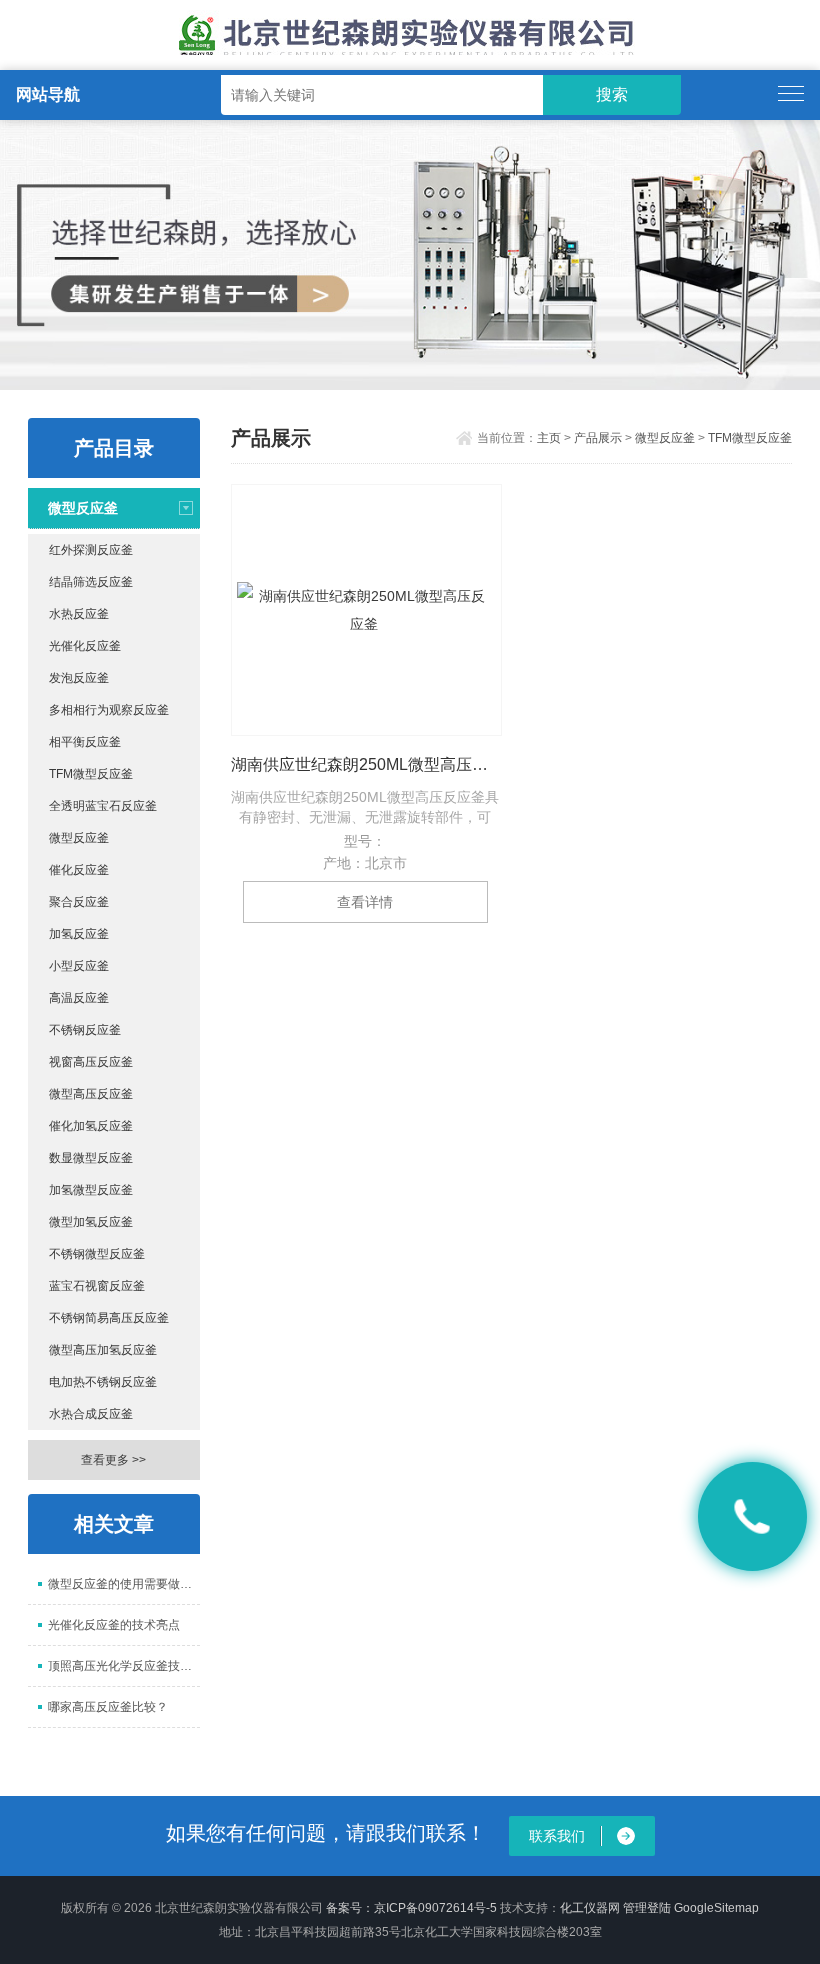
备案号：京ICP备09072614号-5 (411, 1908)
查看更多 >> (113, 1460)
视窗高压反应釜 (91, 1062)
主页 (549, 438)
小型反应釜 (79, 966)
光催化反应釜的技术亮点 (114, 1625)
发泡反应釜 (79, 678)
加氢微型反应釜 (91, 1190)
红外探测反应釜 (91, 550)
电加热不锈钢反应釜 (103, 1382)
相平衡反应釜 (85, 742)
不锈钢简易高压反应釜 (109, 1318)
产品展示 (598, 438)
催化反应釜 (79, 870)
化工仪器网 (590, 1908)
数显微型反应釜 (91, 1158)
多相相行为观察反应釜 (109, 710)
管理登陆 (647, 1908)
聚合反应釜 (79, 902)
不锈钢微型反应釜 (97, 1254)
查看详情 (365, 902)
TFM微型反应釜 (91, 774)
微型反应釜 (83, 508)
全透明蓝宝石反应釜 (103, 806)
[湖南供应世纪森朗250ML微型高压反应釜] (366, 610)
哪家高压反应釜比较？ (108, 1707)
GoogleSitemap (716, 1908)
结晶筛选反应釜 (91, 582)
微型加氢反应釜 (91, 1222)
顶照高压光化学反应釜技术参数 (123, 1666)
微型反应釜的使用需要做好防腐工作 (123, 1584)
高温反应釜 (79, 998)
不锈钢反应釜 (85, 1030)
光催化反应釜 (85, 646)
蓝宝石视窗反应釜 (97, 1286)
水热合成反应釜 (91, 1414)
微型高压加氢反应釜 (103, 1350)
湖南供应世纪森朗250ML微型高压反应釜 (365, 764)
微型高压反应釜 (91, 1094)
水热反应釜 (79, 614)
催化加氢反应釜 (91, 1126)
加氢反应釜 (79, 934)
